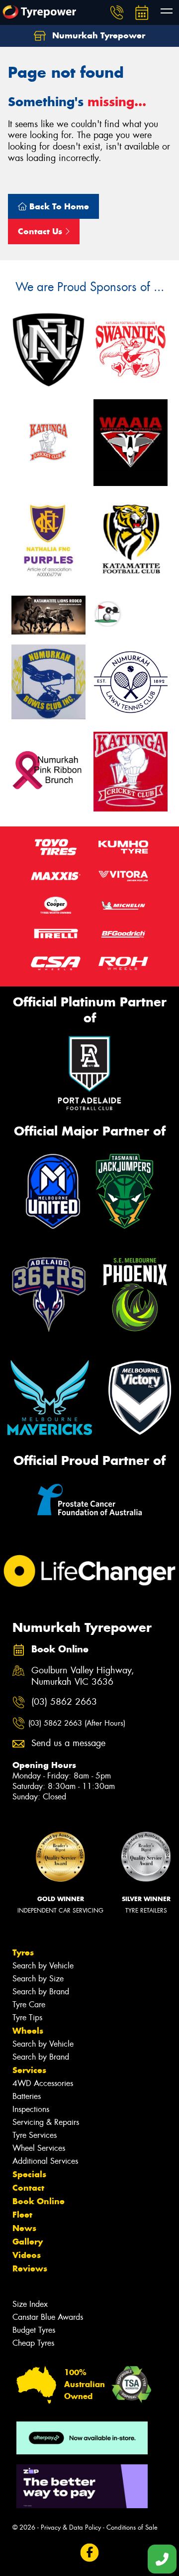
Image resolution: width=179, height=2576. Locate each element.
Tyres (23, 1952)
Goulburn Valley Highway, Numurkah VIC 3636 (83, 1676)
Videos (27, 2255)
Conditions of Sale (132, 2527)
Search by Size (38, 1979)
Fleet (22, 2215)
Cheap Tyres (33, 2343)
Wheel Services (39, 2148)
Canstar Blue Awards (48, 2317)
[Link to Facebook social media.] (90, 2552)
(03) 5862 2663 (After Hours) (77, 1723)
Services (29, 2070)
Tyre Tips (27, 2017)
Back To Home (58, 206)
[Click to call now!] (117, 12)
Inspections (31, 2109)
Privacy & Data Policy (71, 2527)
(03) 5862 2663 (64, 1702)
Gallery (28, 2242)
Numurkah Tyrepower (97, 35)
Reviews (30, 2268)
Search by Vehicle (43, 1966)
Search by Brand (41, 1992)
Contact (28, 2188)
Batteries (27, 2096)
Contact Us (41, 231)
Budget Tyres (34, 2330)
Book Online (39, 2201)
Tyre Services (35, 2135)
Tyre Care (29, 2005)
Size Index (30, 2304)
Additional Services (45, 2161)
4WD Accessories (43, 2083)
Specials (29, 2174)
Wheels (28, 2031)
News (24, 2228)
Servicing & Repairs (46, 2122)
